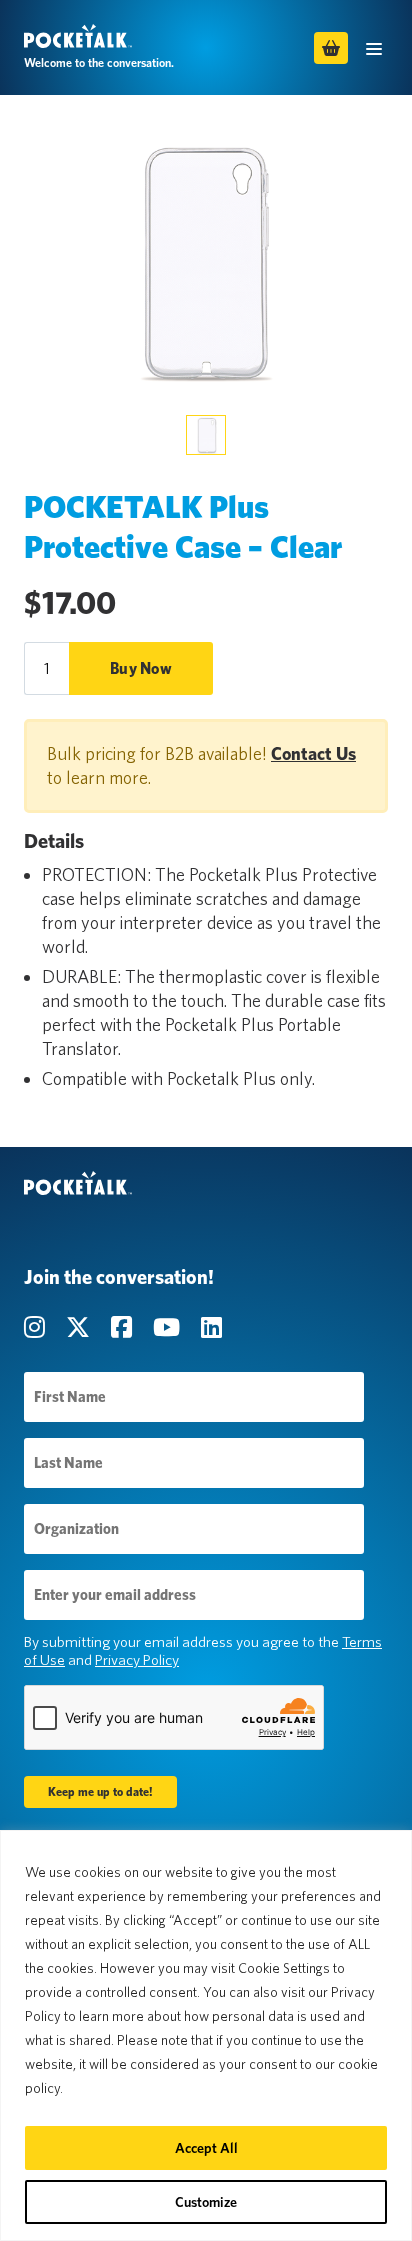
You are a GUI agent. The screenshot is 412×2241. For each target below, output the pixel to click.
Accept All (206, 2148)
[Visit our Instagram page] (37, 1327)
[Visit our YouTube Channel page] (169, 1327)
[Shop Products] (331, 48)
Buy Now (141, 668)
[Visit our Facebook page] (124, 1327)
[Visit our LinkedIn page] (211, 1327)
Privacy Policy (137, 1660)
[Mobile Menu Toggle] (374, 47)
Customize (206, 2202)
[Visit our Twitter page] (80, 1327)
